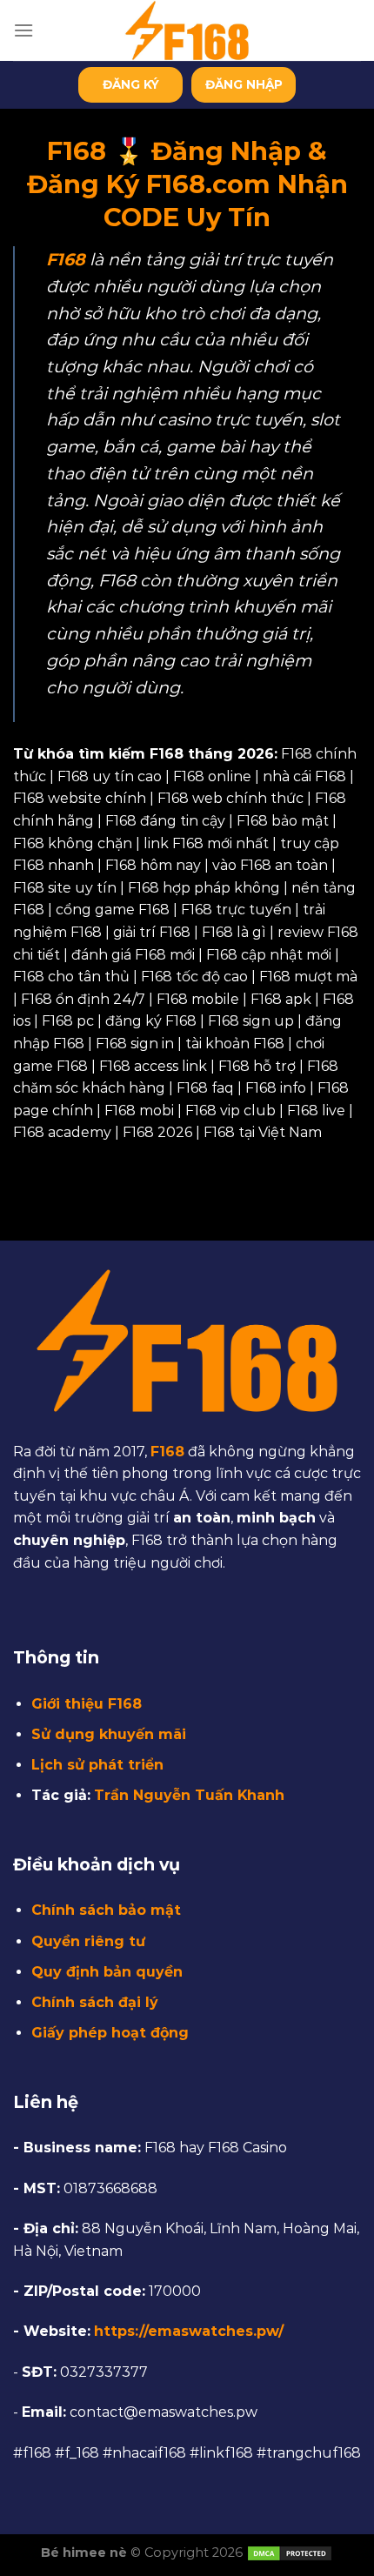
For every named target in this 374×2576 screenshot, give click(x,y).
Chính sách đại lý (95, 2002)
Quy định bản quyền (107, 1972)
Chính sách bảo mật (106, 1910)
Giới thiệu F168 (87, 1704)
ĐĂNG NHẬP (244, 84)
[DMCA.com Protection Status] (290, 2553)
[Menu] (23, 30)
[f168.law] (187, 30)
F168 (167, 1452)
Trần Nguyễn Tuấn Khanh (189, 1795)
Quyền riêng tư (88, 1941)
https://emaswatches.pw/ (189, 2331)
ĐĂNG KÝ (131, 84)
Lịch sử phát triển (97, 1765)
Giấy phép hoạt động (110, 2033)
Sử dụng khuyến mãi (109, 1734)
